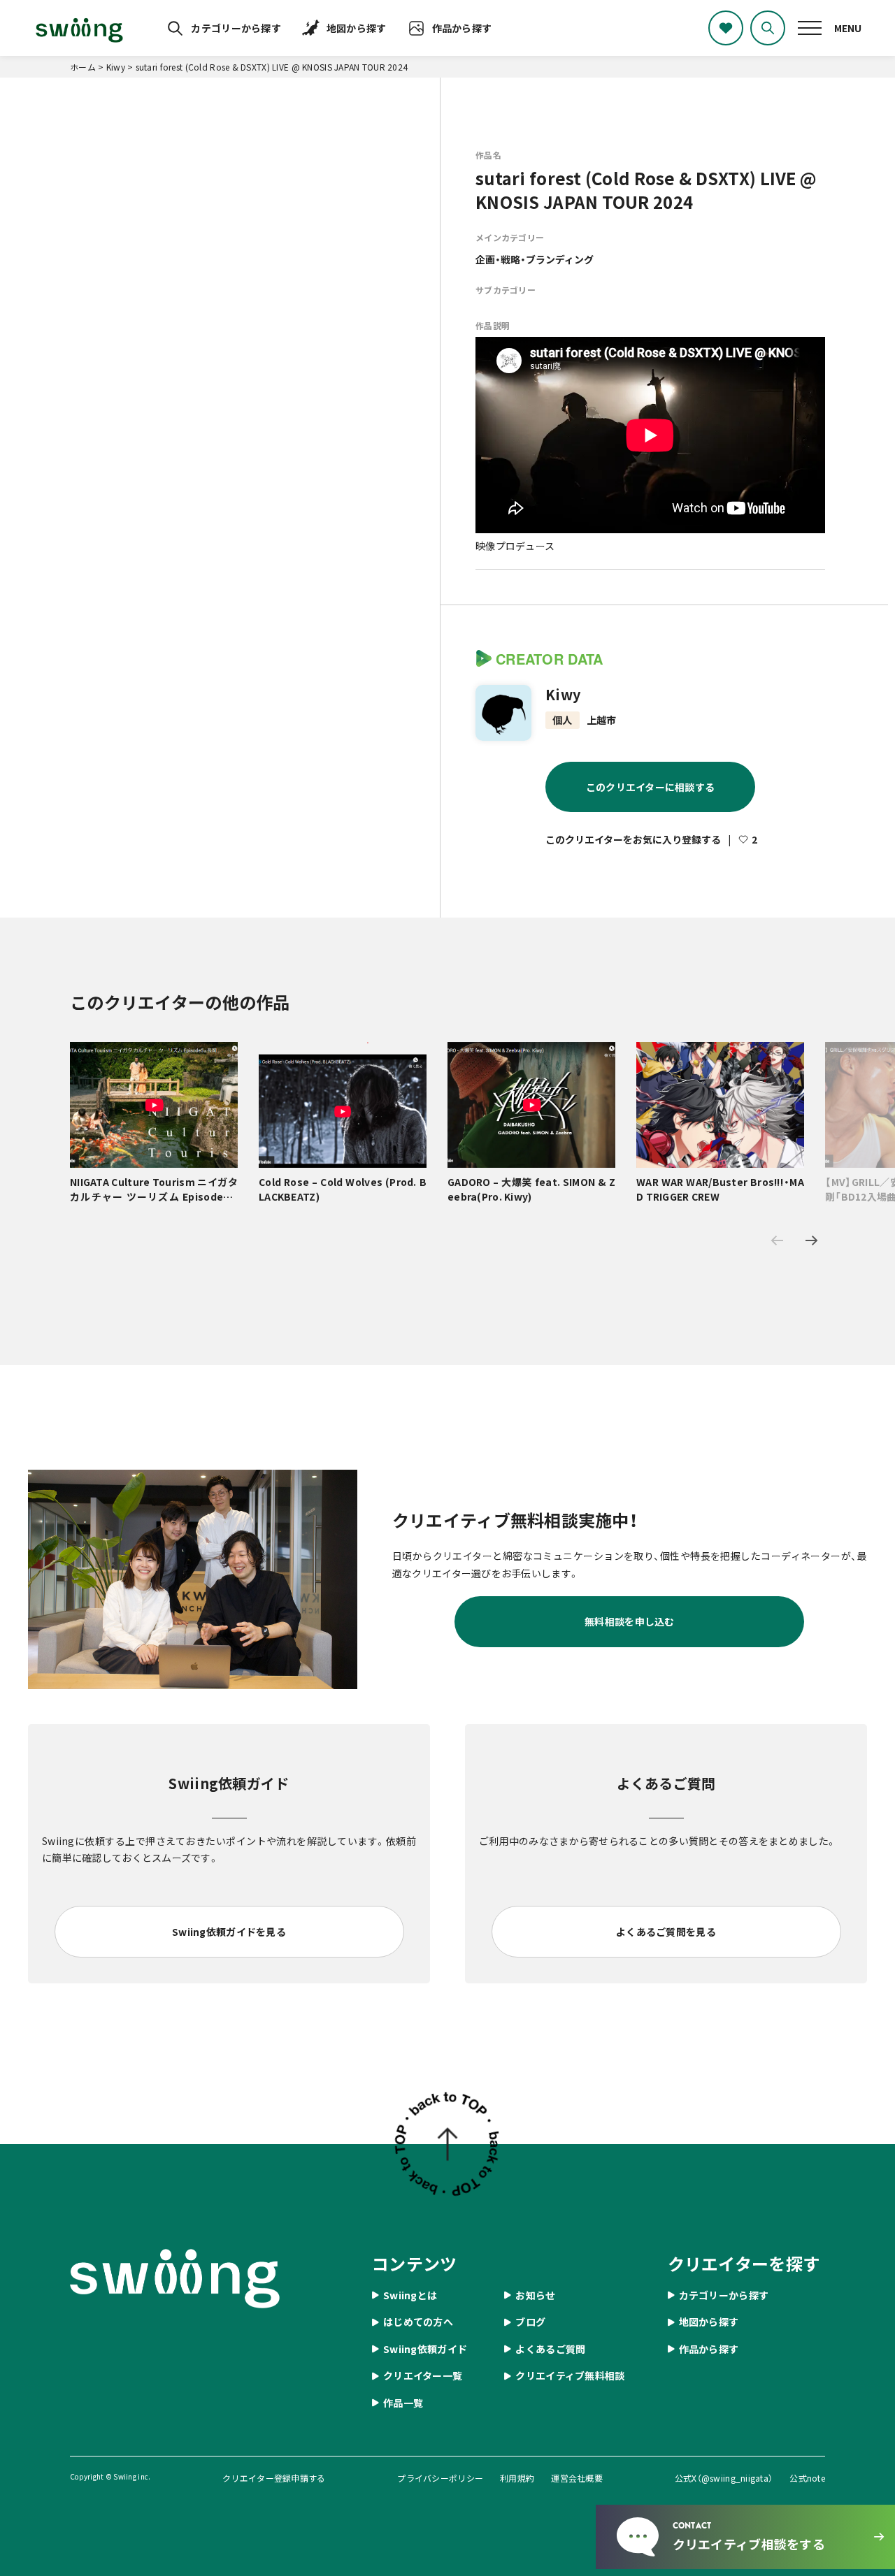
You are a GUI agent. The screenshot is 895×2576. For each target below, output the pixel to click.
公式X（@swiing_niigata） (724, 2478)
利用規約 (517, 2478)
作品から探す (462, 28)
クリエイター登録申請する (274, 2478)
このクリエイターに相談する (651, 787)
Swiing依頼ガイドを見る (229, 1932)
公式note (807, 2478)
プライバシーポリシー (440, 2478)
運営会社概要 (577, 2478)
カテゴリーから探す (236, 28)
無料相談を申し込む (630, 1621)
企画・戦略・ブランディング (535, 259)
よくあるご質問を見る (666, 1932)
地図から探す (357, 28)
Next (812, 1240)
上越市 (602, 720)
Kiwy (563, 695)
